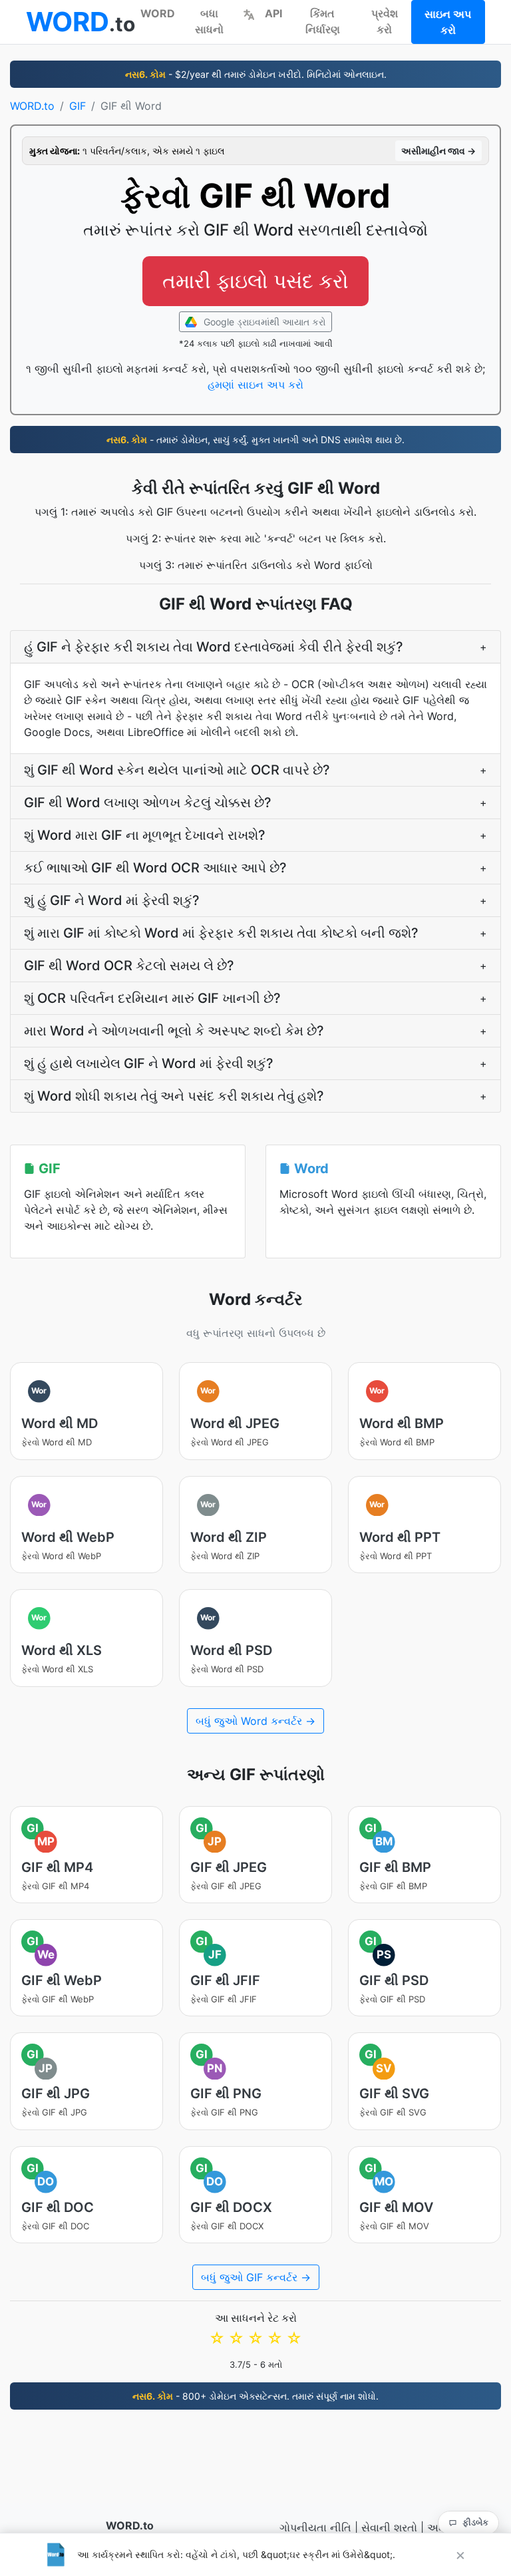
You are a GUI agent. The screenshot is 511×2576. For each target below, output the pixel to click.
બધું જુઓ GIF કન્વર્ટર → (256, 2277)
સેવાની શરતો (389, 2527)
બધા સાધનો (209, 21)
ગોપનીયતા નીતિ (315, 2527)
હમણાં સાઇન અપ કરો (255, 385)
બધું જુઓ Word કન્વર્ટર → (255, 1721)
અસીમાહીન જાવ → (438, 151)
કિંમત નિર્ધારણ (323, 21)
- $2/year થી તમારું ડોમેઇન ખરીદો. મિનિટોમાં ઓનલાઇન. (256, 74)
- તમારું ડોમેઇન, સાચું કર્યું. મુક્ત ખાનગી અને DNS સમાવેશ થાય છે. (255, 440)
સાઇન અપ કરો (448, 22)
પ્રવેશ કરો (385, 21)
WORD (158, 13)
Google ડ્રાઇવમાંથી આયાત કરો (263, 322)
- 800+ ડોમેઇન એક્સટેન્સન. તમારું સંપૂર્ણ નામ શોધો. (255, 2396)
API (273, 13)
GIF (78, 106)
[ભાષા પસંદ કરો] (249, 13)
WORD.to (32, 106)
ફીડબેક (475, 2522)
